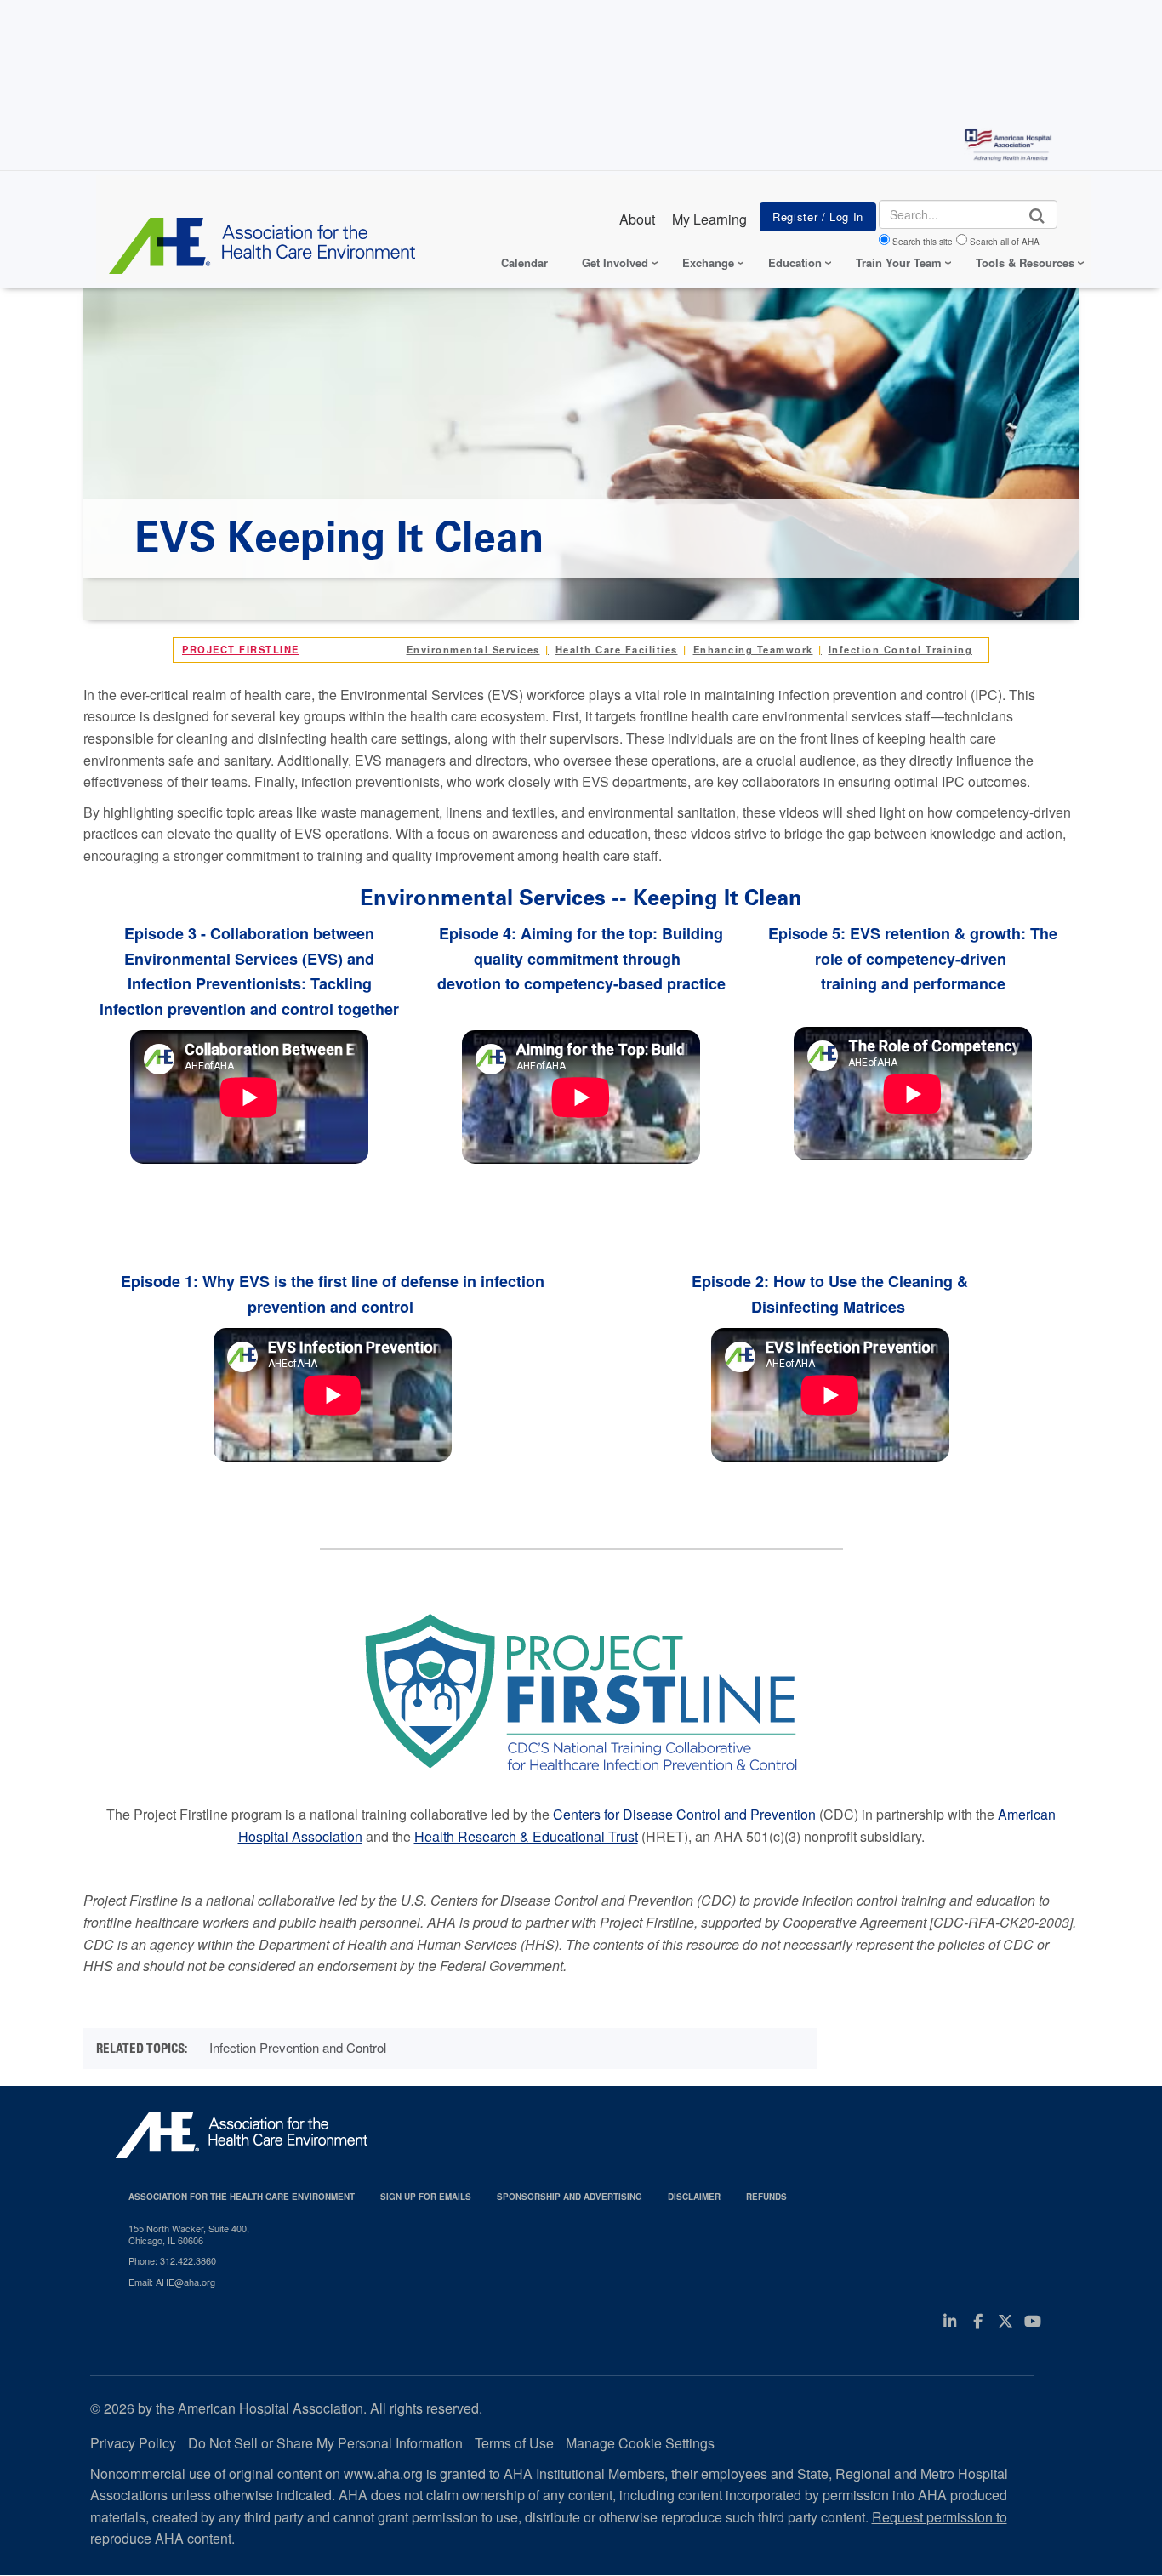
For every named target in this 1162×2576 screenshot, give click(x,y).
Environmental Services (473, 649)
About (637, 219)
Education (795, 262)
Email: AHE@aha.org (172, 2282)
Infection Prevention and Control (298, 2047)
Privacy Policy (133, 2443)
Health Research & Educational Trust (526, 1836)
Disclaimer (694, 2197)
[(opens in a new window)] (581, 1696)
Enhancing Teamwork (753, 649)
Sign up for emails (426, 2197)
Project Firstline (241, 649)
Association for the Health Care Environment (242, 2197)
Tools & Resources (1025, 262)
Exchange (708, 262)
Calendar (524, 262)
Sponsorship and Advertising (570, 2197)
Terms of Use (514, 2443)
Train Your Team (899, 262)
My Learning (709, 219)
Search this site (923, 242)
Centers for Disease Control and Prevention (684, 1814)
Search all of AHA (1005, 242)
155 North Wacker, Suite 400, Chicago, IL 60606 (189, 2234)
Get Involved (615, 262)
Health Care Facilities (617, 649)
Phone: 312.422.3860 (172, 2260)
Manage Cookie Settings (640, 2443)
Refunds (766, 2197)
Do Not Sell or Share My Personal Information (325, 2443)
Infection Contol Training (901, 649)
